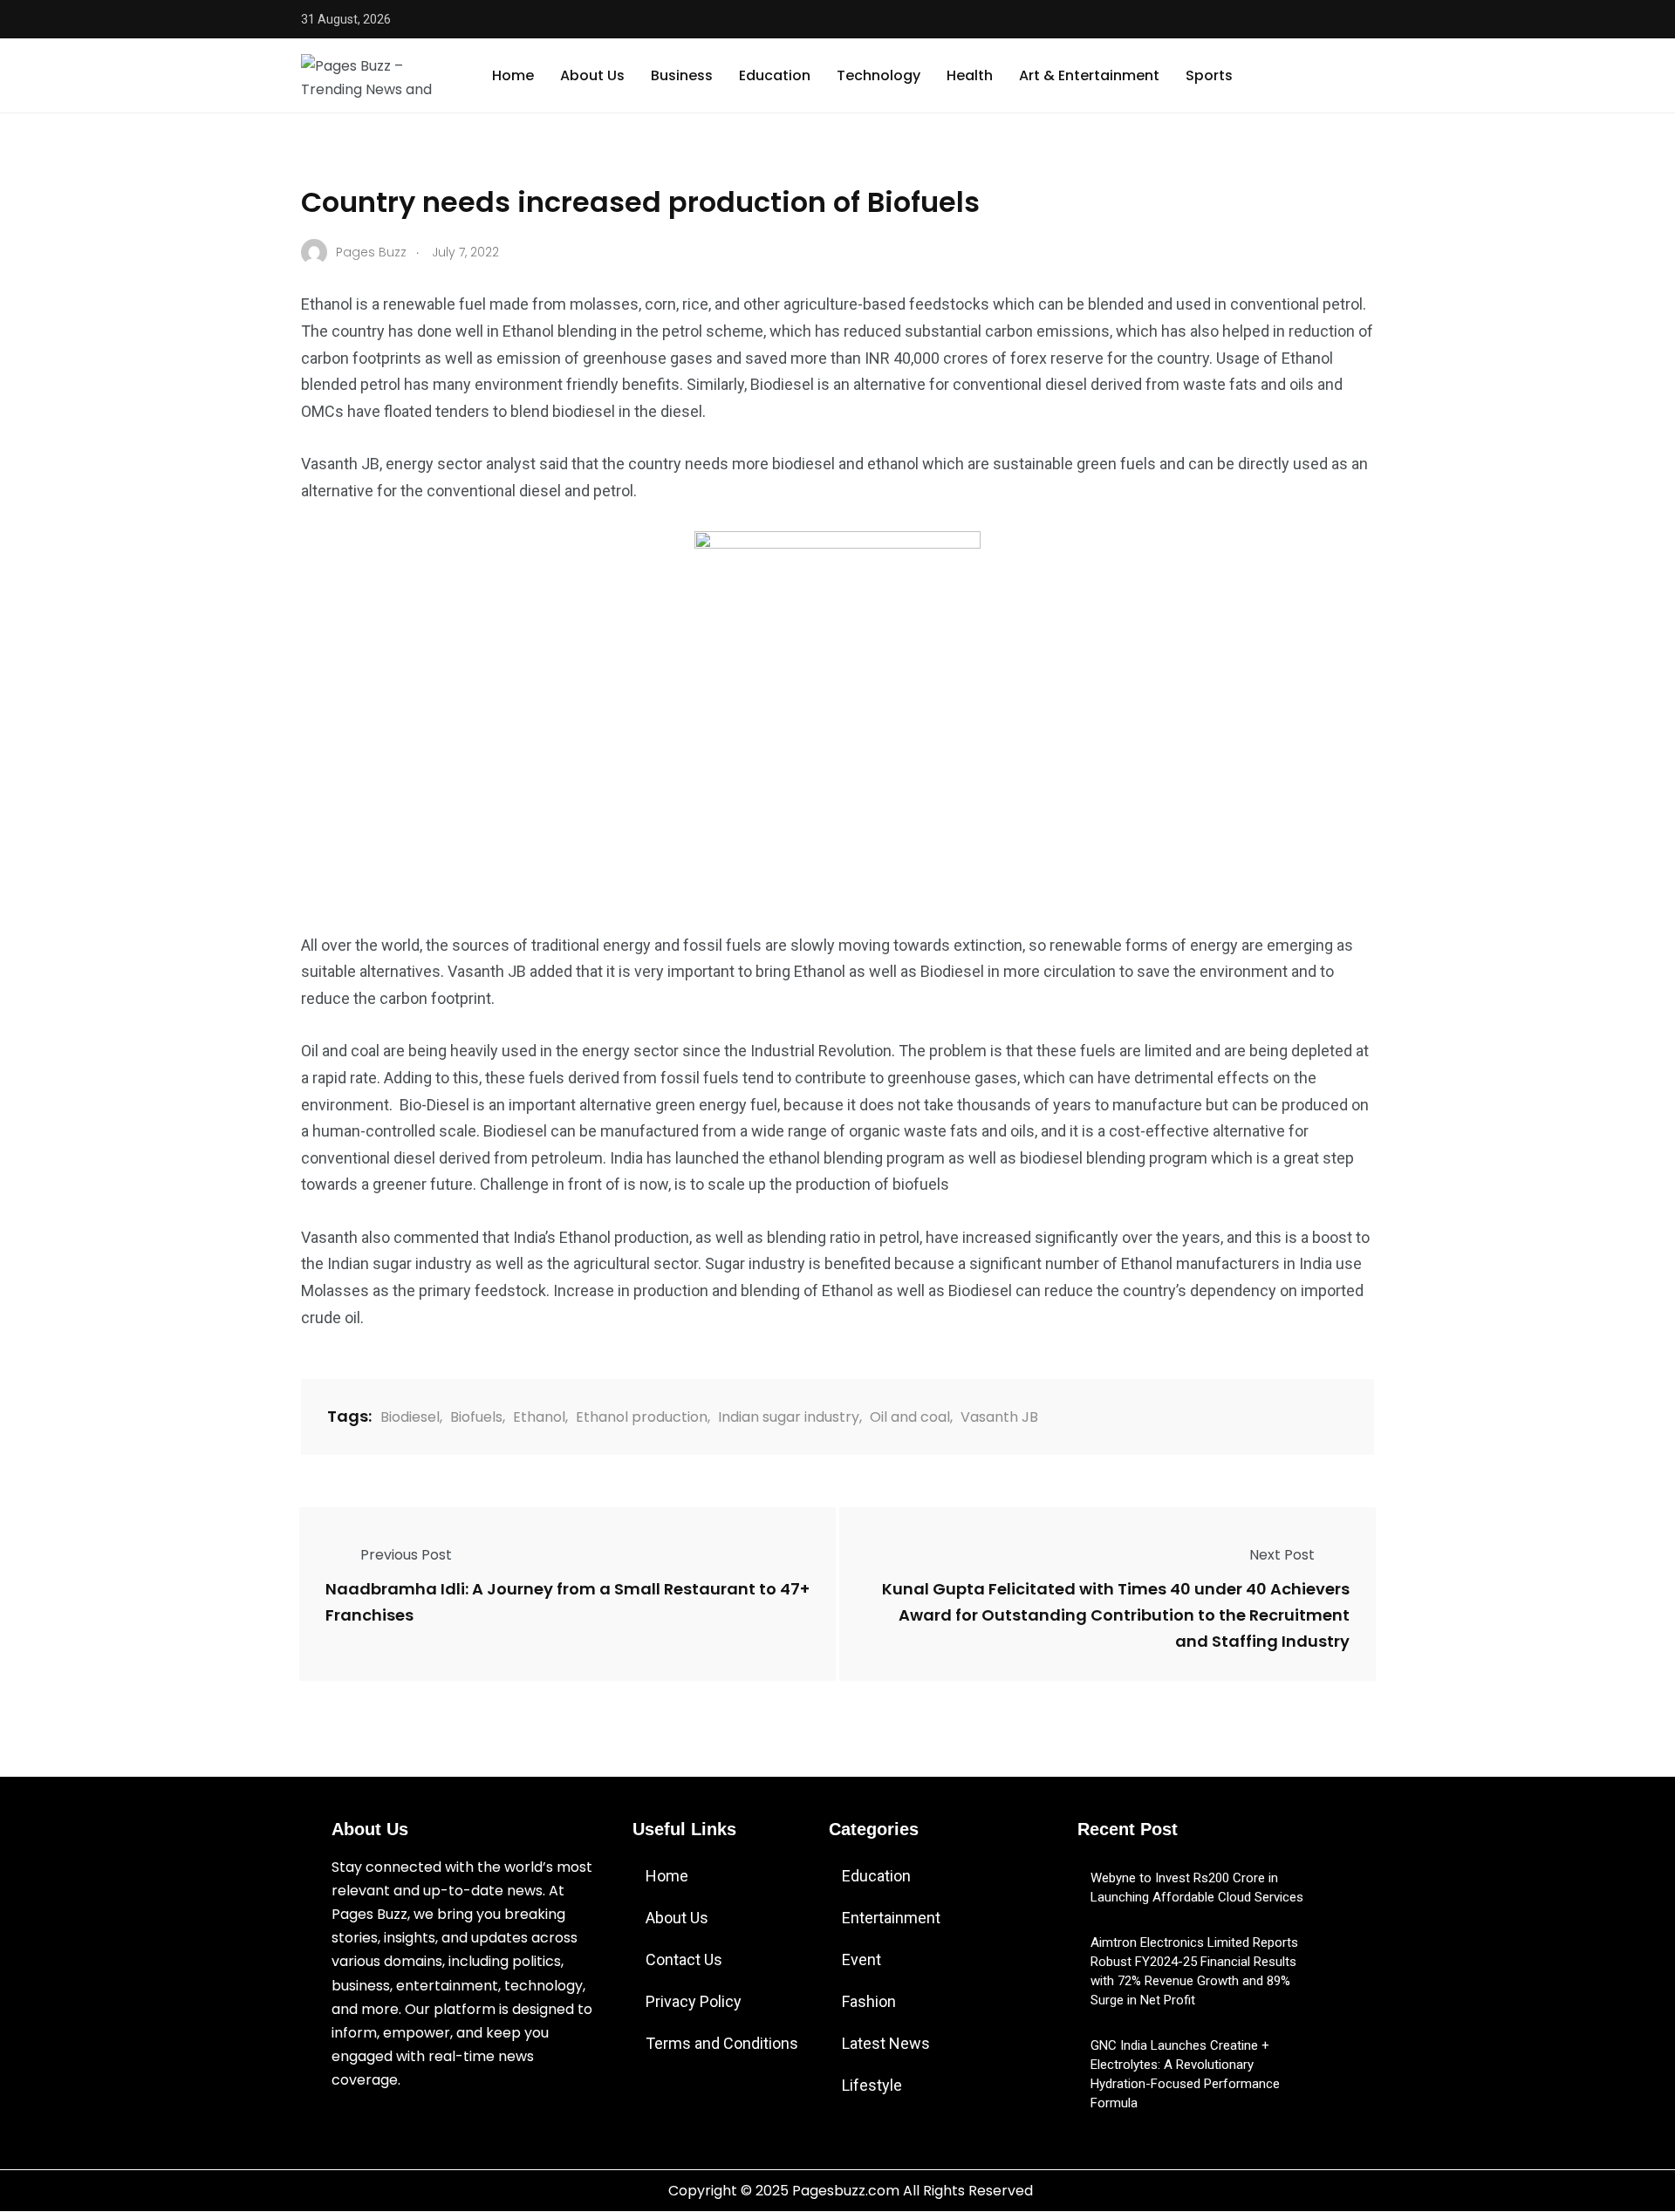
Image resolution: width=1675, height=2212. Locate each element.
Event (861, 1959)
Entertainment (891, 1918)
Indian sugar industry (789, 1417)
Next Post (1282, 1555)
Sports (1209, 75)
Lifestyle (872, 2085)
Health (970, 75)
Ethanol (539, 1417)
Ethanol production (642, 1417)
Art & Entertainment (1089, 75)
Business (682, 75)
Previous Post (406, 1555)
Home (513, 75)
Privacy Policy (694, 2001)
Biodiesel (410, 1417)
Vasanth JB (999, 1417)
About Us (592, 75)
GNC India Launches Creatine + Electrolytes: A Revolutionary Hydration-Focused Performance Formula (1185, 2074)
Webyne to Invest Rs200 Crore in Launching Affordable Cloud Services (1197, 1888)
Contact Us (684, 1959)
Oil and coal (910, 1417)
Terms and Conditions (722, 2043)
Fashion (869, 2001)
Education (775, 75)
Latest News (886, 2043)
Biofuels (476, 1417)
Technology (879, 75)
